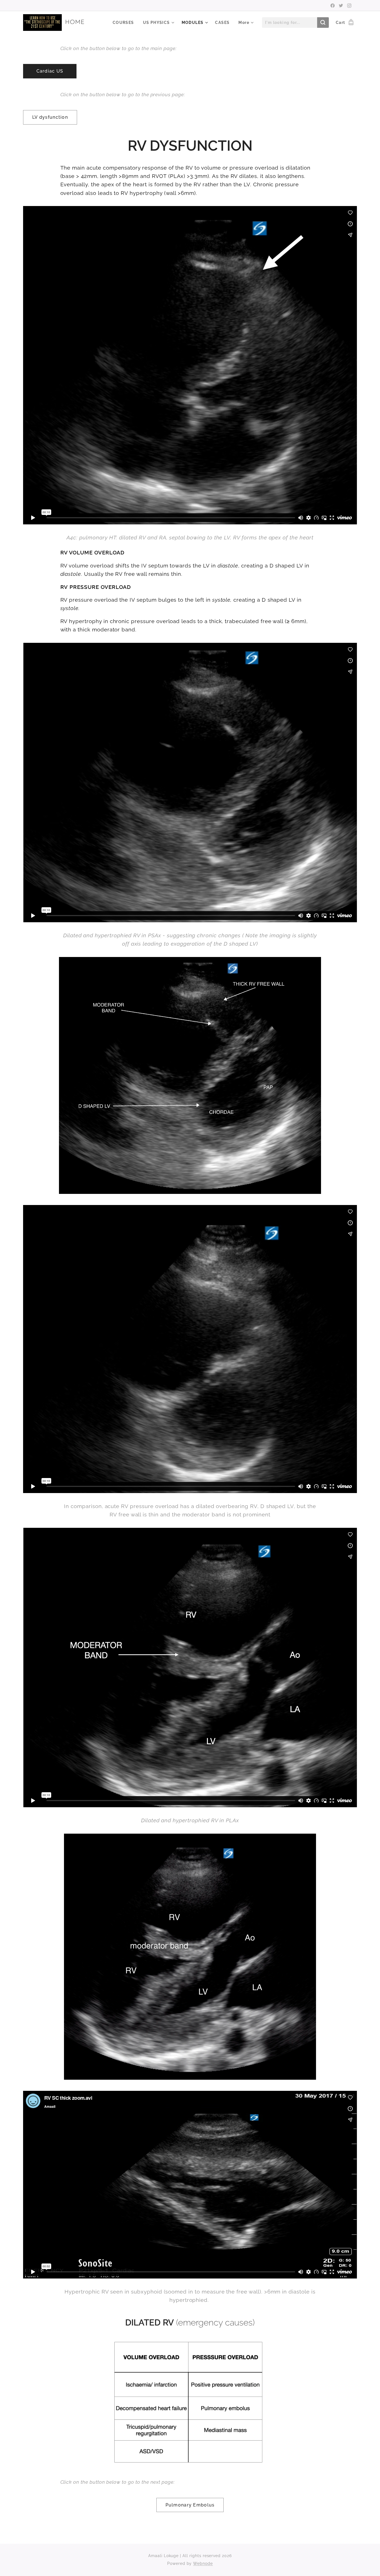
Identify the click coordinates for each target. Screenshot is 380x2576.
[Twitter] (341, 6)
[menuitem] (125, 23)
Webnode (203, 2563)
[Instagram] (349, 6)
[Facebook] (333, 6)
